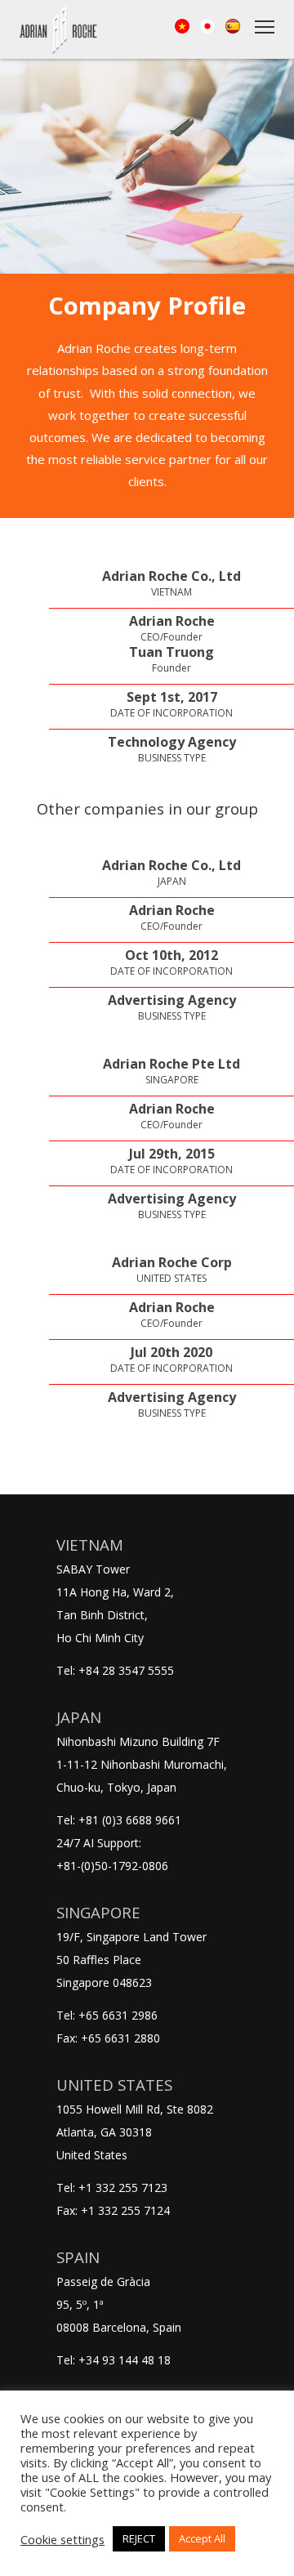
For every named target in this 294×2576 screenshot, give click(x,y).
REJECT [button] (139, 2538)
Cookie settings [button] (62, 2539)
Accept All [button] (202, 2538)
